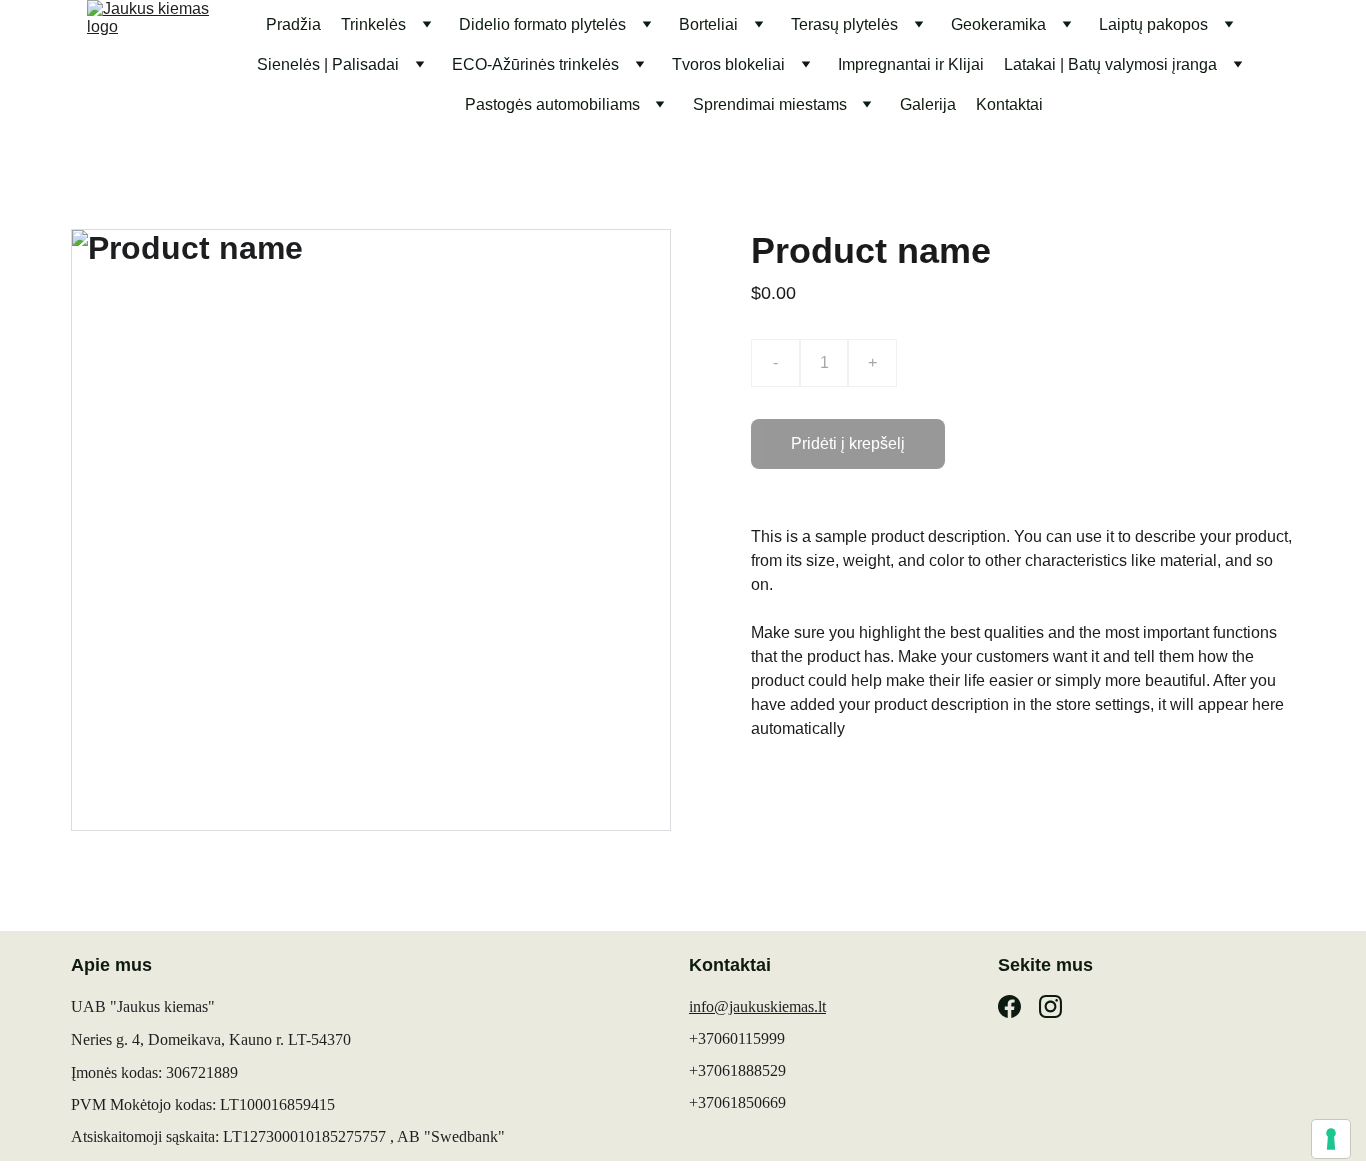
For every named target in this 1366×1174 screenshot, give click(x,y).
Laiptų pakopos (1153, 24)
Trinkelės (373, 24)
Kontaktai (1009, 104)
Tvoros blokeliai (728, 64)
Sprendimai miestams (770, 104)
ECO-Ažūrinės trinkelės (535, 64)
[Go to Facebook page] (1009, 1006)
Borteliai (708, 24)
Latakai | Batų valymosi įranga (1110, 64)
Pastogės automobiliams (552, 104)
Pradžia (293, 24)
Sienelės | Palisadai (328, 64)
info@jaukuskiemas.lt (757, 1006)
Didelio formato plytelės (542, 24)
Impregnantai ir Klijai (911, 64)
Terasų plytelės (844, 24)
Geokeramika (998, 24)
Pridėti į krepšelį (848, 443)
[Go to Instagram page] (1050, 1006)
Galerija (928, 104)
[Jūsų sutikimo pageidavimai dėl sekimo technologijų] (1331, 1139)
